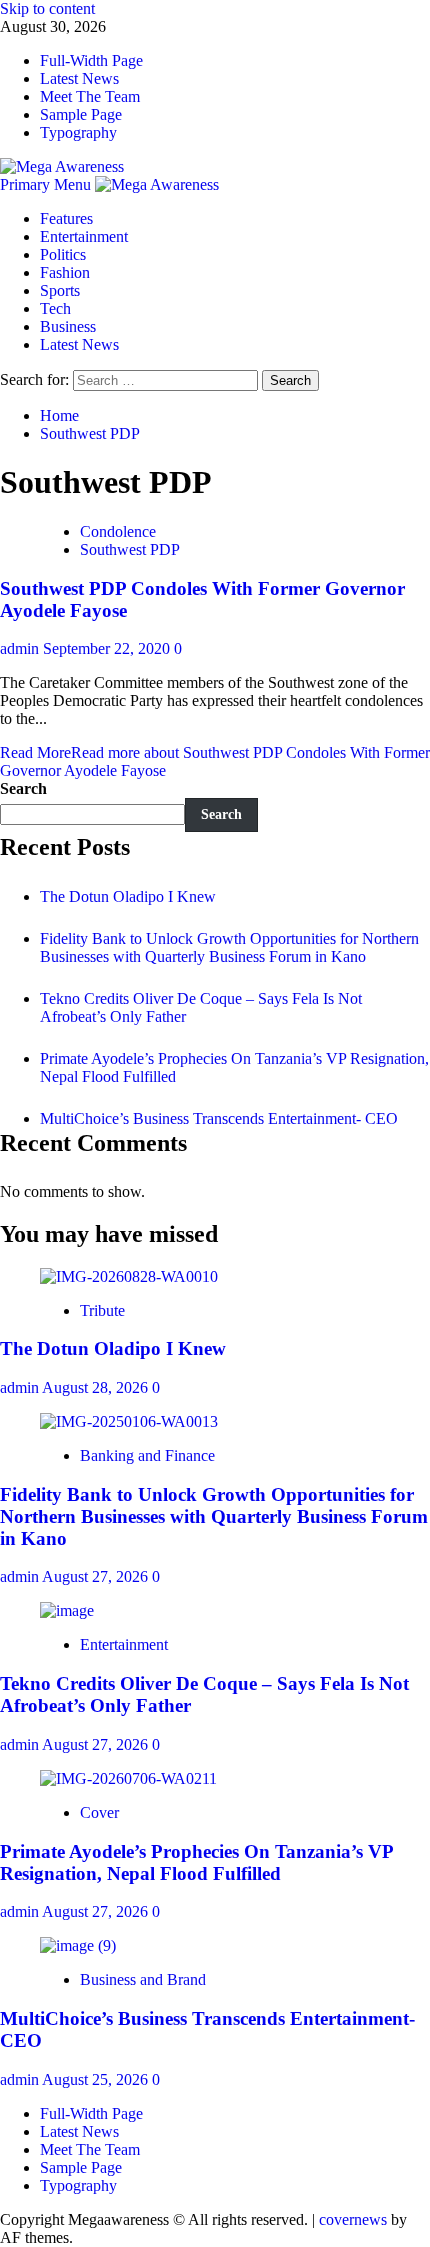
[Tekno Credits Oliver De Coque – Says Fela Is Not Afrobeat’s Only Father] (67, 1610)
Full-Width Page (91, 60)
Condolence (118, 531)
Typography (78, 132)
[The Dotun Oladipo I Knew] (129, 1276)
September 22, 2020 (108, 648)
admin (21, 648)
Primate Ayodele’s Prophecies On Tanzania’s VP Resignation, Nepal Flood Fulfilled (196, 1862)
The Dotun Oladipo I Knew (128, 896)
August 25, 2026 (97, 2079)
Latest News (79, 78)
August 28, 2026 (97, 1387)
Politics (63, 254)
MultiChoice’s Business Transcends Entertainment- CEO (219, 1118)
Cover (99, 1812)
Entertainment (84, 236)
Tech (55, 308)
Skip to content (47, 8)
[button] (47, 184)
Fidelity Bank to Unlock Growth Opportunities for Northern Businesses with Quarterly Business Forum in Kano (229, 947)
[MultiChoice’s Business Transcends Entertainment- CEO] (78, 1945)
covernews (353, 2219)
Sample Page (81, 114)
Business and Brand (143, 1979)
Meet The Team (90, 96)
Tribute (102, 1310)
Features (66, 218)
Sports (60, 290)
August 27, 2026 (97, 1576)
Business (68, 326)
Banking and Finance (147, 1455)
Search (23, 788)
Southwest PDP (130, 549)
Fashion (65, 272)
